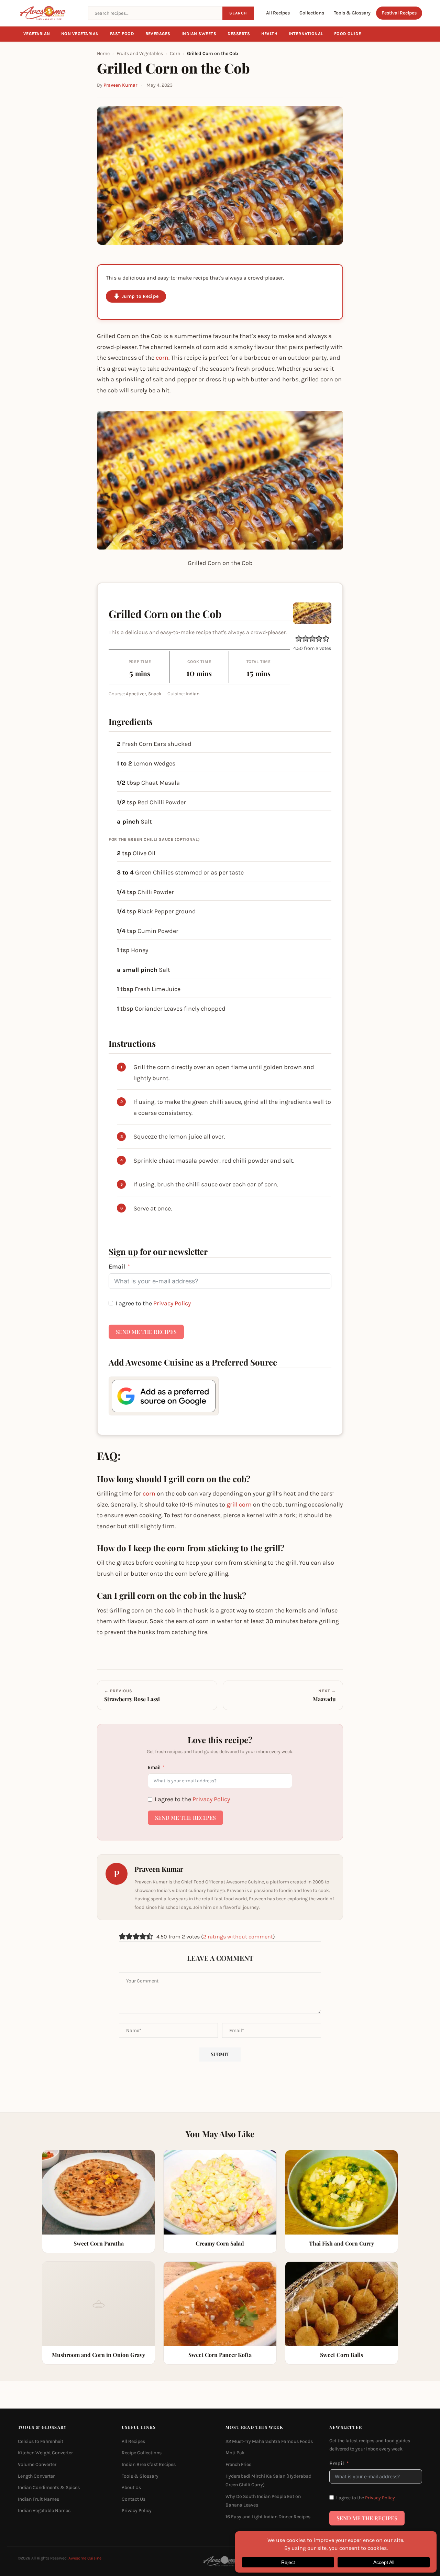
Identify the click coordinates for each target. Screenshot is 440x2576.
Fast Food (122, 34)
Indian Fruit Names (38, 2499)
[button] (299, 639)
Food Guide (348, 34)
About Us (131, 2487)
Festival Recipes (399, 13)
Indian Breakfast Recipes (149, 2464)
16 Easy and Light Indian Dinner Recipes (268, 2517)
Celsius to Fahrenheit (41, 2441)
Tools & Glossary (352, 13)
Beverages (158, 34)
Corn (175, 53)
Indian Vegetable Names (44, 2511)
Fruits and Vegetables (140, 53)
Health (269, 34)
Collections (312, 13)
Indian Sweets (199, 34)
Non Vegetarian (80, 34)
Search (238, 13)
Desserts (239, 34)
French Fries (238, 2464)
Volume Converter (37, 2464)
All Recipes (278, 13)
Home (103, 53)
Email (117, 1267)
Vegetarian (37, 34)
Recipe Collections (142, 2453)
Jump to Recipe (140, 296)
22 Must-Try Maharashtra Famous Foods (269, 2441)
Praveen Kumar (120, 85)
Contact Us (134, 2499)
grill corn (239, 1504)
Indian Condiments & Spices (49, 2487)
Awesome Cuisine (85, 2558)
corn (162, 358)
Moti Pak (235, 2453)
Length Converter (36, 2476)
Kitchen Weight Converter (45, 2453)
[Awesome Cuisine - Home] (49, 13)
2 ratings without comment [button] (238, 1937)
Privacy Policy (172, 1303)
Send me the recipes (146, 1332)
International (306, 34)
